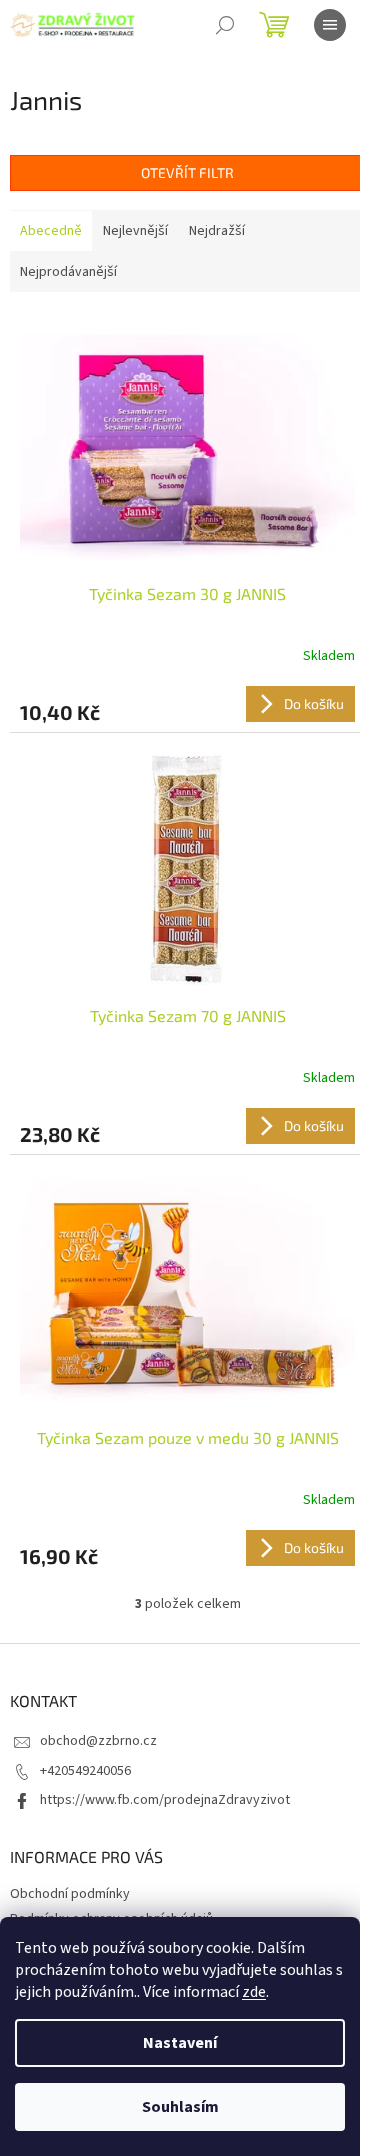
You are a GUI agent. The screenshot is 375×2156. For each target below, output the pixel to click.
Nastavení (180, 2043)
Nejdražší (217, 231)
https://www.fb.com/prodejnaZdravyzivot (165, 1800)
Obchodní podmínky (70, 1894)
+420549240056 (85, 1771)
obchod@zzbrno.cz (98, 1741)
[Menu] (330, 25)
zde (254, 1992)
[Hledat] (225, 25)
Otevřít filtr (187, 172)
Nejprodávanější (68, 272)
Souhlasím (180, 2107)
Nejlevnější (135, 231)
